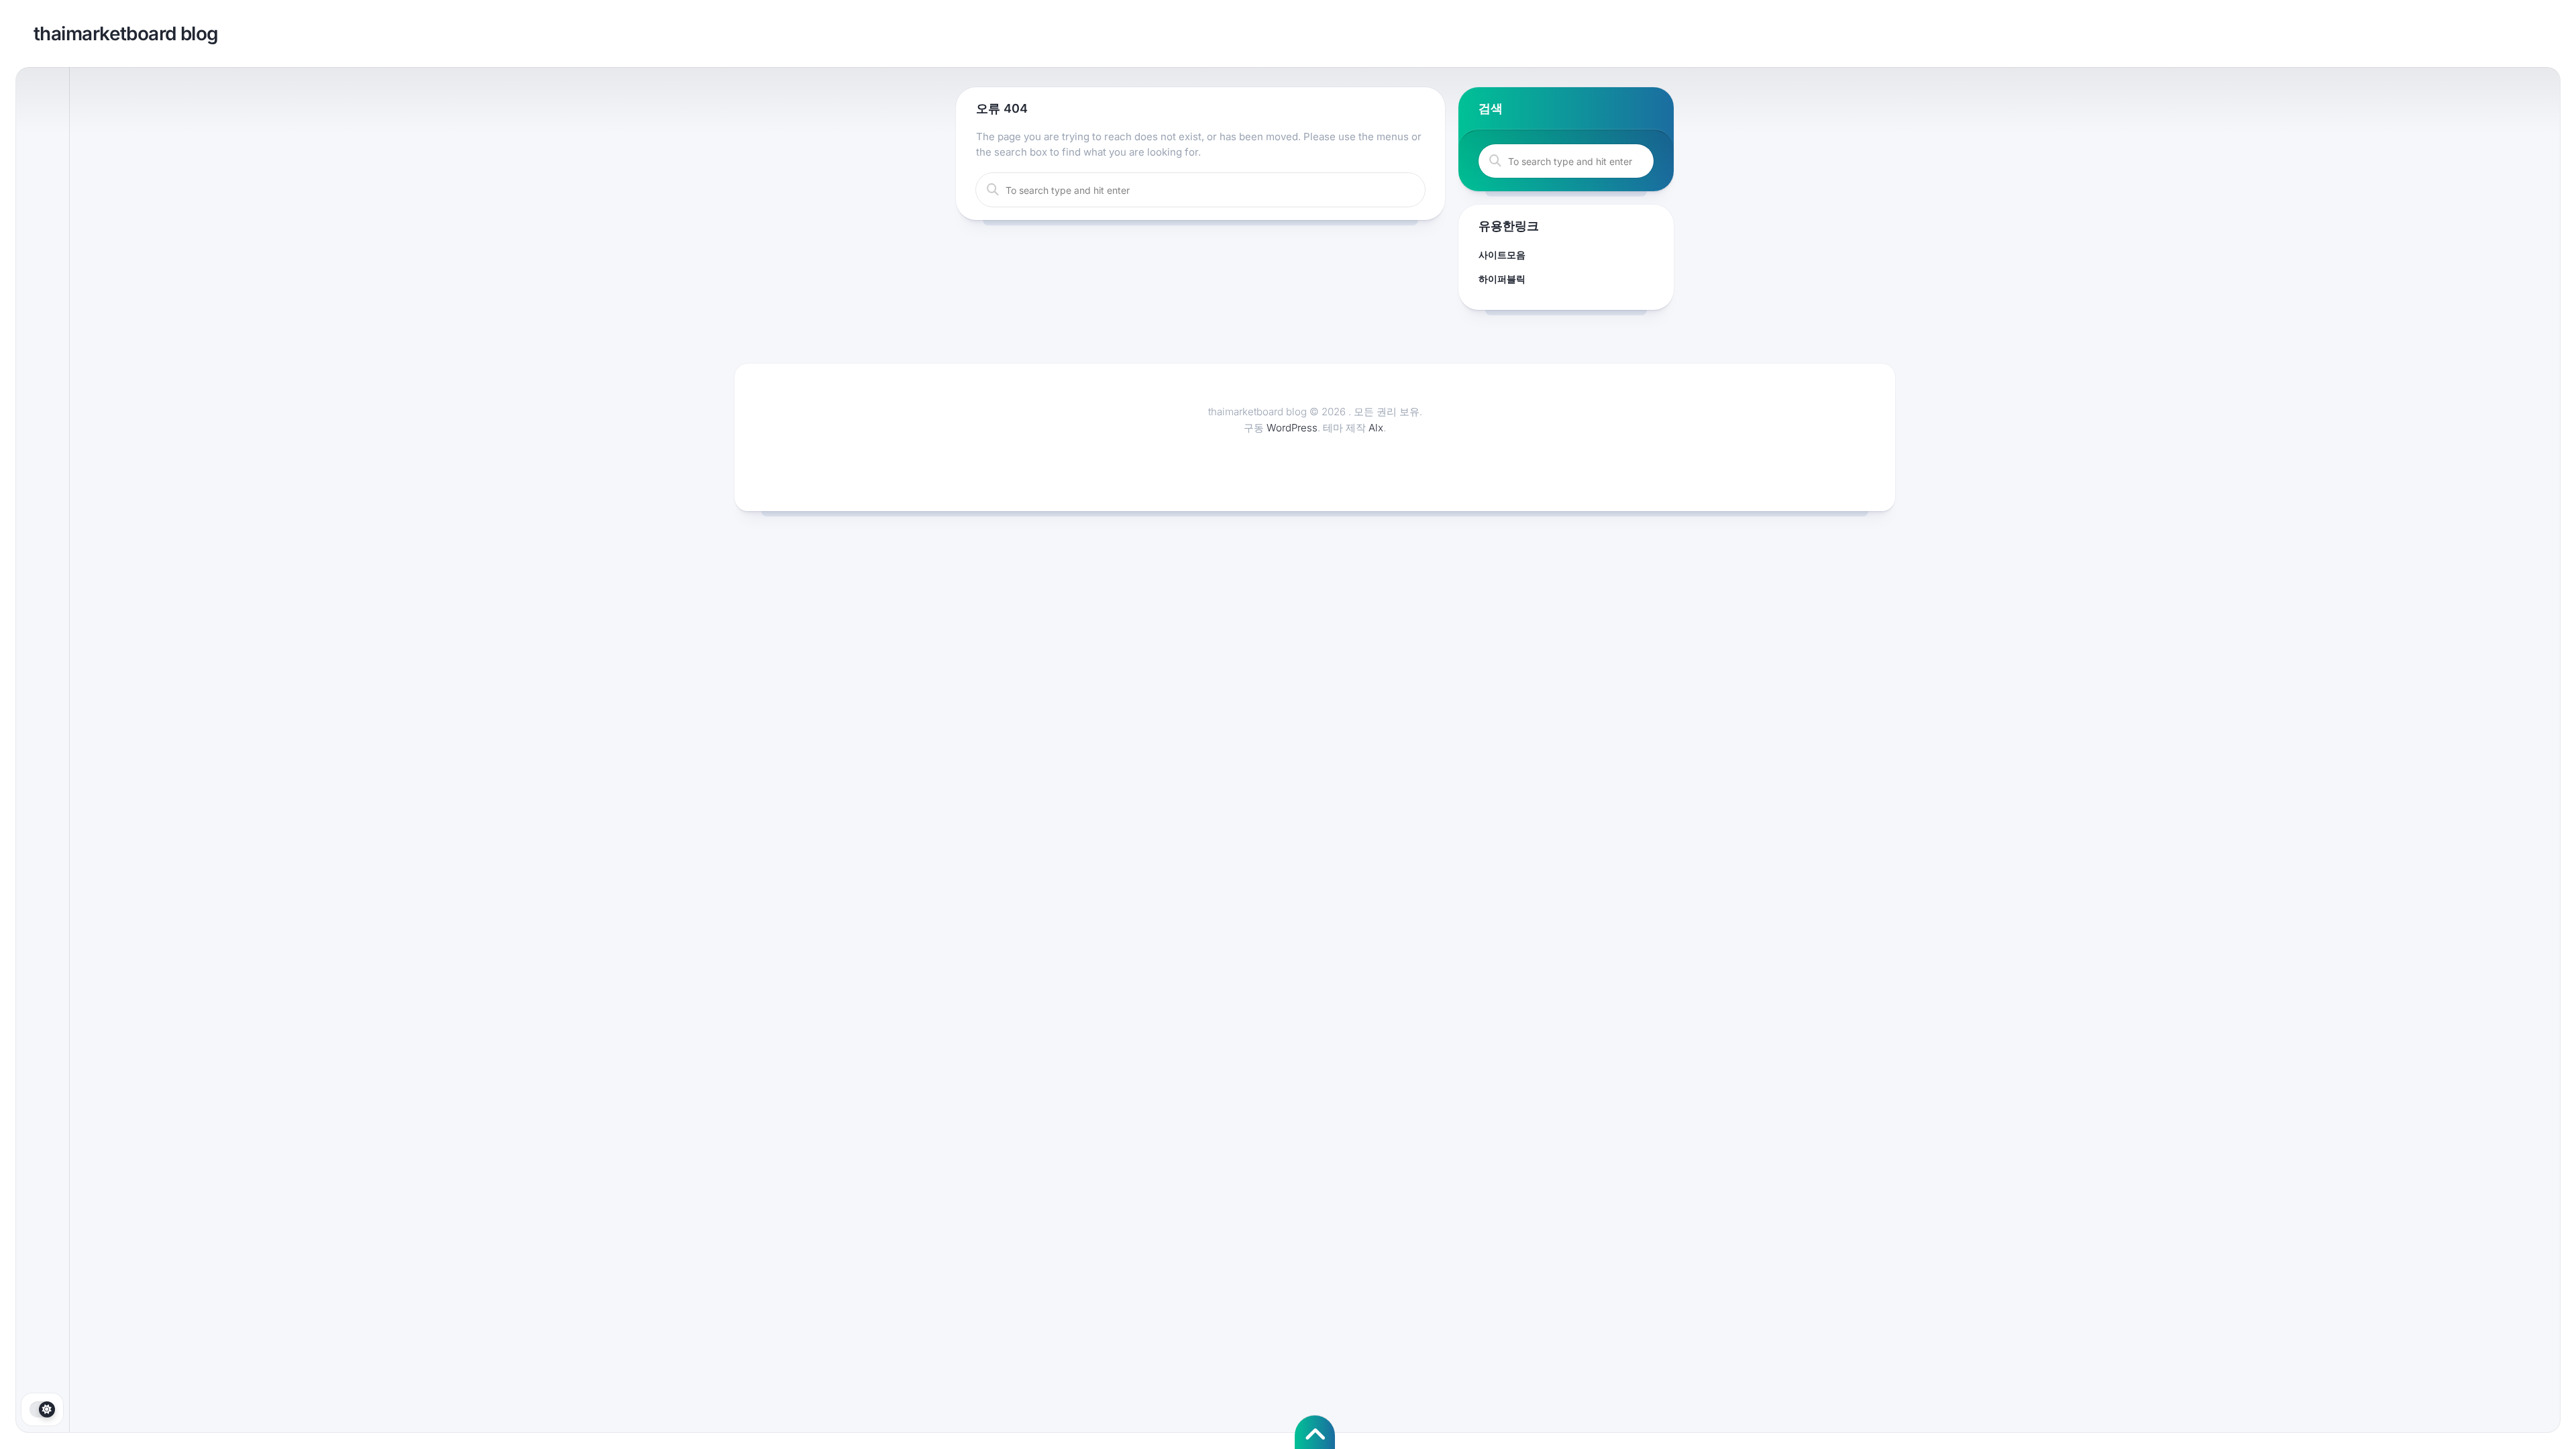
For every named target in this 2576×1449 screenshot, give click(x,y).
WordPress (1292, 428)
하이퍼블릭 (1502, 279)
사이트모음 (1502, 255)
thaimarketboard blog (126, 34)
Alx (1376, 428)
